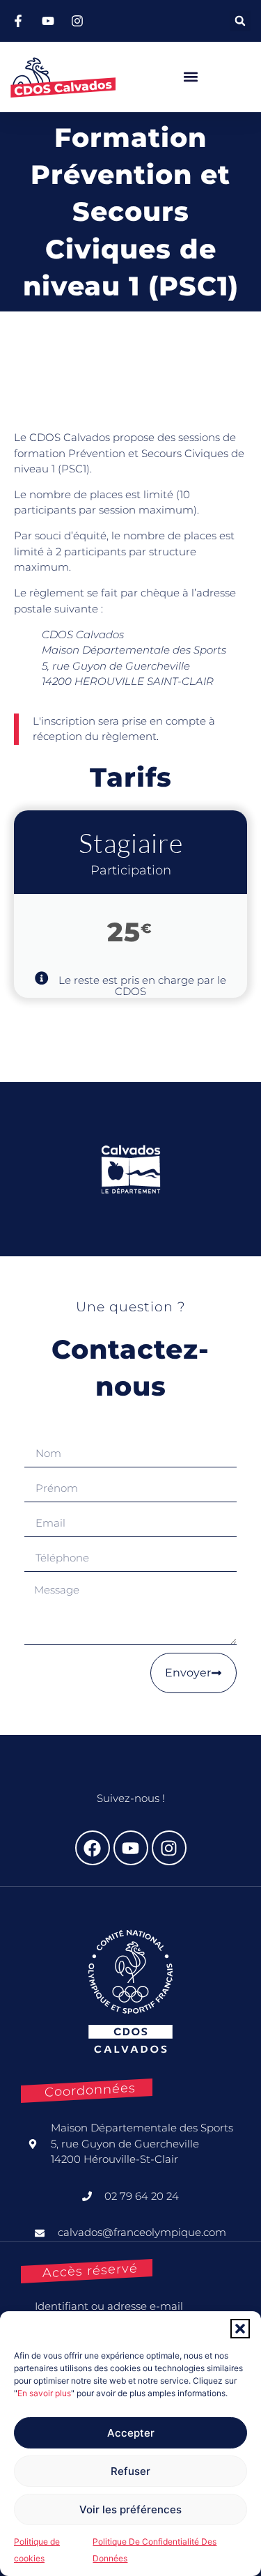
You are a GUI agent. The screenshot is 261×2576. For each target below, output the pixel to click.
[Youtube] (131, 1848)
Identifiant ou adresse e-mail (109, 2306)
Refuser (130, 2471)
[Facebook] (93, 1848)
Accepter (131, 2433)
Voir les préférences (130, 2509)
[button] (240, 2329)
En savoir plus (44, 2393)
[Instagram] (169, 1848)
